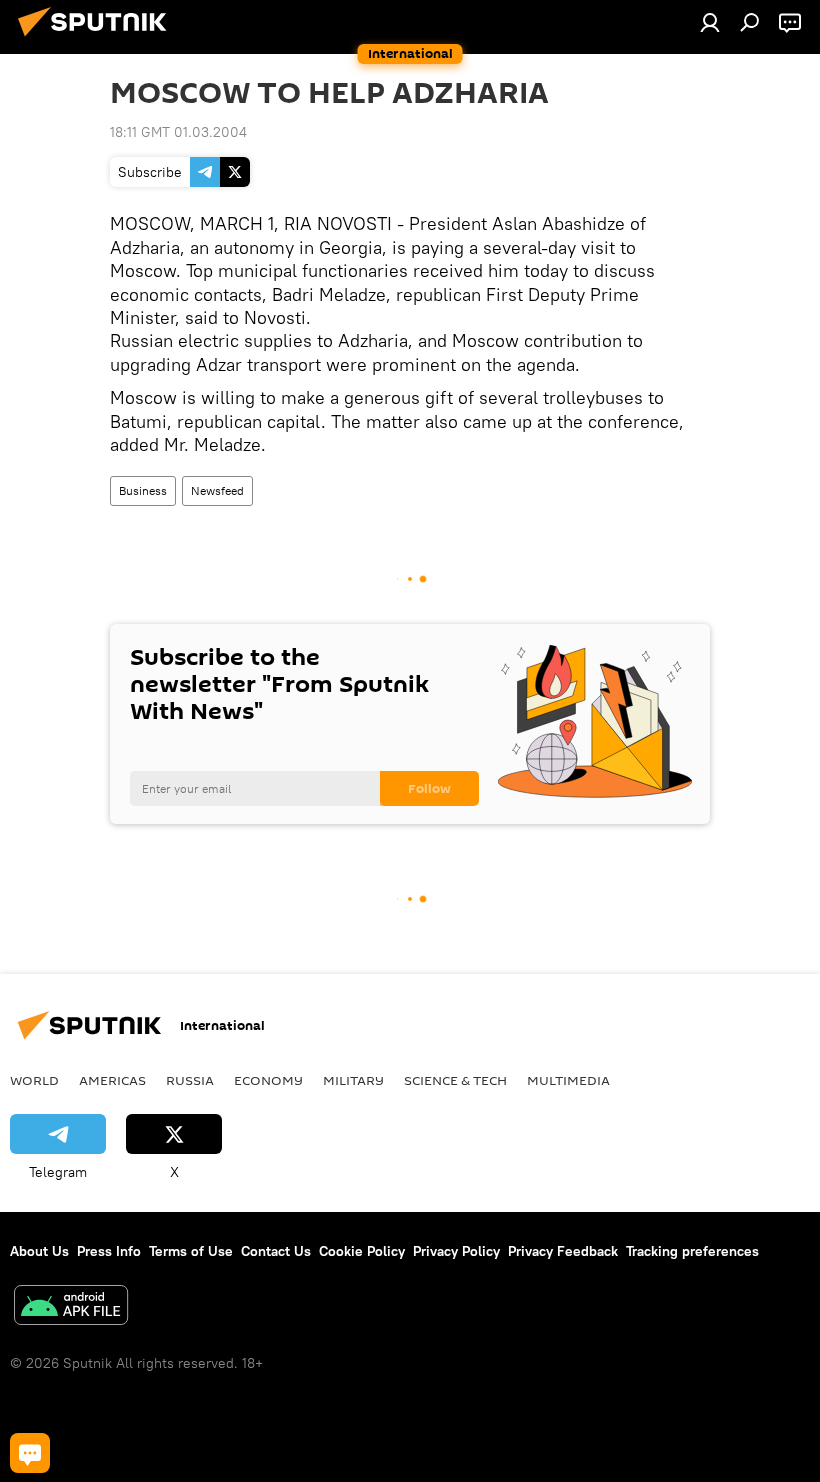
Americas (112, 1080)
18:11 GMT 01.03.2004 (178, 132)
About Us (39, 1251)
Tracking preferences (692, 1251)
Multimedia (568, 1080)
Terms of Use (191, 1251)
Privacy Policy (456, 1251)
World (34, 1080)
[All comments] (30, 1453)
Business (143, 490)
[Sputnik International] (98, 39)
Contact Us (276, 1251)
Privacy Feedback (563, 1251)
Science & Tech (455, 1080)
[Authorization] (710, 22)
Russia (190, 1080)
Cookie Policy (362, 1251)
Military (353, 1080)
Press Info (109, 1251)
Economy (268, 1080)
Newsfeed (217, 490)
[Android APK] (71, 1307)
